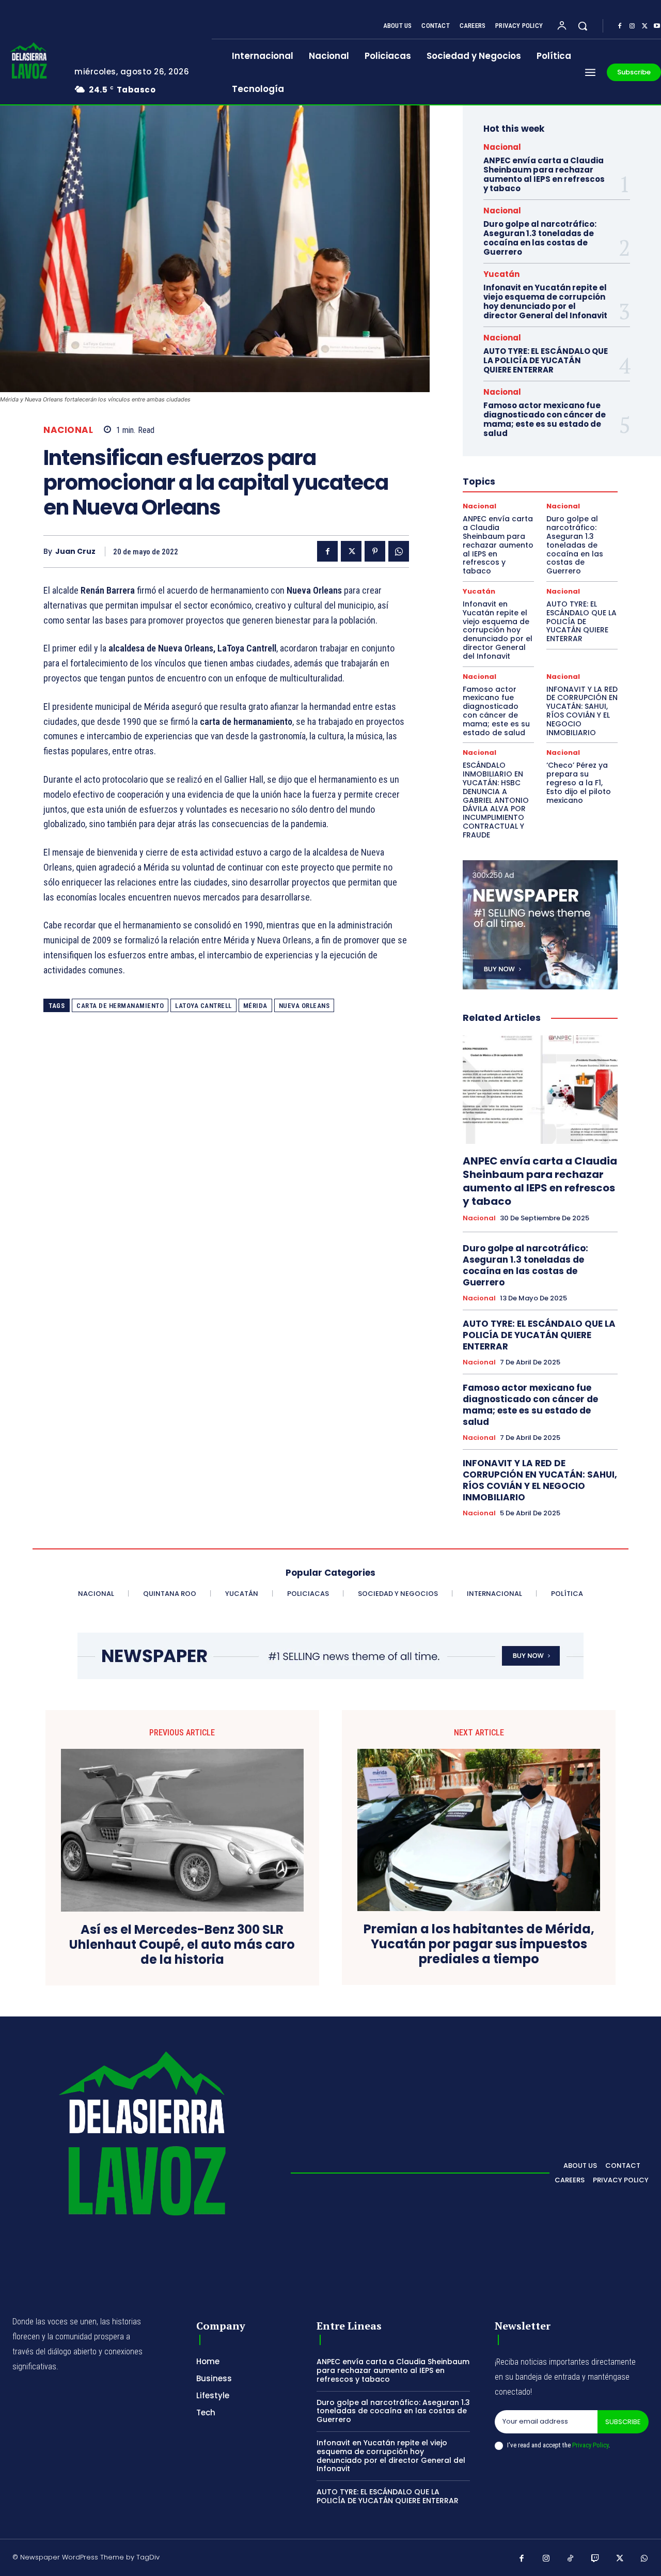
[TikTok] (571, 2559)
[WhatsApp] (399, 551)
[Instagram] (632, 26)
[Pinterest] (375, 551)
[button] (583, 26)
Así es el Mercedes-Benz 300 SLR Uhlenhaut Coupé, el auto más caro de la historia (182, 1945)
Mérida (255, 1006)
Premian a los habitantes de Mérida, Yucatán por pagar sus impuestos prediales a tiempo (479, 1944)
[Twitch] (595, 2559)
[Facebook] (620, 26)
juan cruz (75, 552)
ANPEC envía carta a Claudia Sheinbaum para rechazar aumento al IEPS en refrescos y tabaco (544, 174)
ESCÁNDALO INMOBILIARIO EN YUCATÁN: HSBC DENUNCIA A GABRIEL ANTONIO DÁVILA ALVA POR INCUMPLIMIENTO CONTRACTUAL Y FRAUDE (496, 800)
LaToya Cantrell (203, 1006)
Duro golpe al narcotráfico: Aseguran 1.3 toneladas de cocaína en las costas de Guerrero (540, 238)
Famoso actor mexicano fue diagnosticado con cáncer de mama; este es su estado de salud (545, 419)
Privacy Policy (590, 2445)
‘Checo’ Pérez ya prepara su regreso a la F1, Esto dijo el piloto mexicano (579, 782)
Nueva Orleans (304, 1006)
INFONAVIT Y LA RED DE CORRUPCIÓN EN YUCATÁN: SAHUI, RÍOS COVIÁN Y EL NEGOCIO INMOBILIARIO (582, 711)
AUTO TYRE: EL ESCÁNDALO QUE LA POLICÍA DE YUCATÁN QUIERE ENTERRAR (546, 360)
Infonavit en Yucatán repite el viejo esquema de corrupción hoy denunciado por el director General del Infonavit (545, 301)
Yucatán (501, 274)
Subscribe (623, 2422)
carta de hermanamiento (120, 1006)
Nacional (68, 430)
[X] (644, 26)
